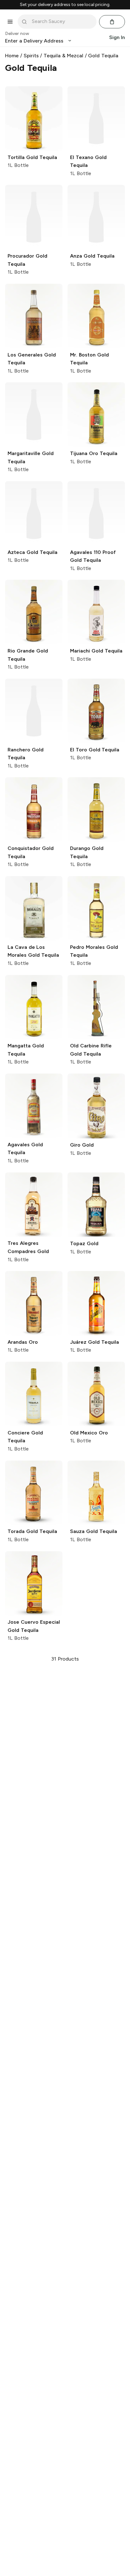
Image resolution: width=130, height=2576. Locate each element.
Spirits (31, 56)
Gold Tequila (103, 56)
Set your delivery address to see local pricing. (65, 5)
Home (12, 56)
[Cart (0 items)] (112, 22)
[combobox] (62, 21)
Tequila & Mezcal (63, 56)
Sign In (117, 37)
